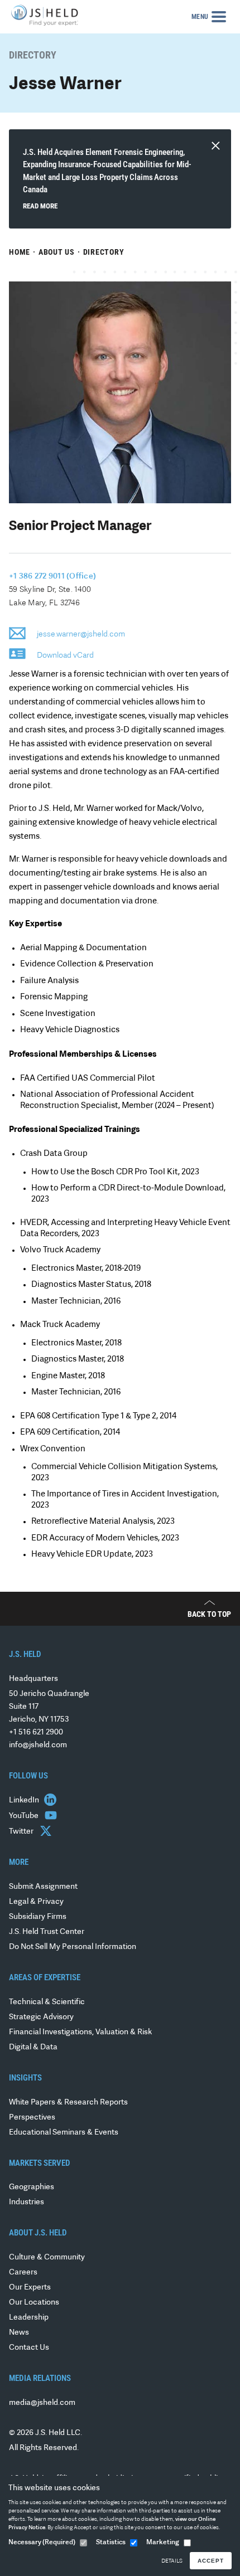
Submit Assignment (43, 1887)
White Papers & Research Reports (68, 2103)
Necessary (42, 2543)
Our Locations (34, 2303)
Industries (27, 2202)
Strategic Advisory (41, 2017)
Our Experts (30, 2288)
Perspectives (32, 2118)
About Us (57, 252)
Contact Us (29, 2348)
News (19, 2333)
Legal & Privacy (36, 1902)
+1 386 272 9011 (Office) (52, 577)
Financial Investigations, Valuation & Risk (80, 2032)
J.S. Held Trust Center (47, 1932)
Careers (23, 2273)
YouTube (25, 1816)
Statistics (111, 2543)
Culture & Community (47, 2257)
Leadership (29, 2318)
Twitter (22, 1832)
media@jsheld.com (42, 2403)
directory (104, 252)
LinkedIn (25, 1800)
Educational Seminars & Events (64, 2133)
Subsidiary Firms (38, 1917)
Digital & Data (33, 2047)
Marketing (163, 2543)
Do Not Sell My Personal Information (73, 1947)
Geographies (32, 2187)
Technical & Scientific (47, 2002)
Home (20, 252)
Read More (40, 206)
